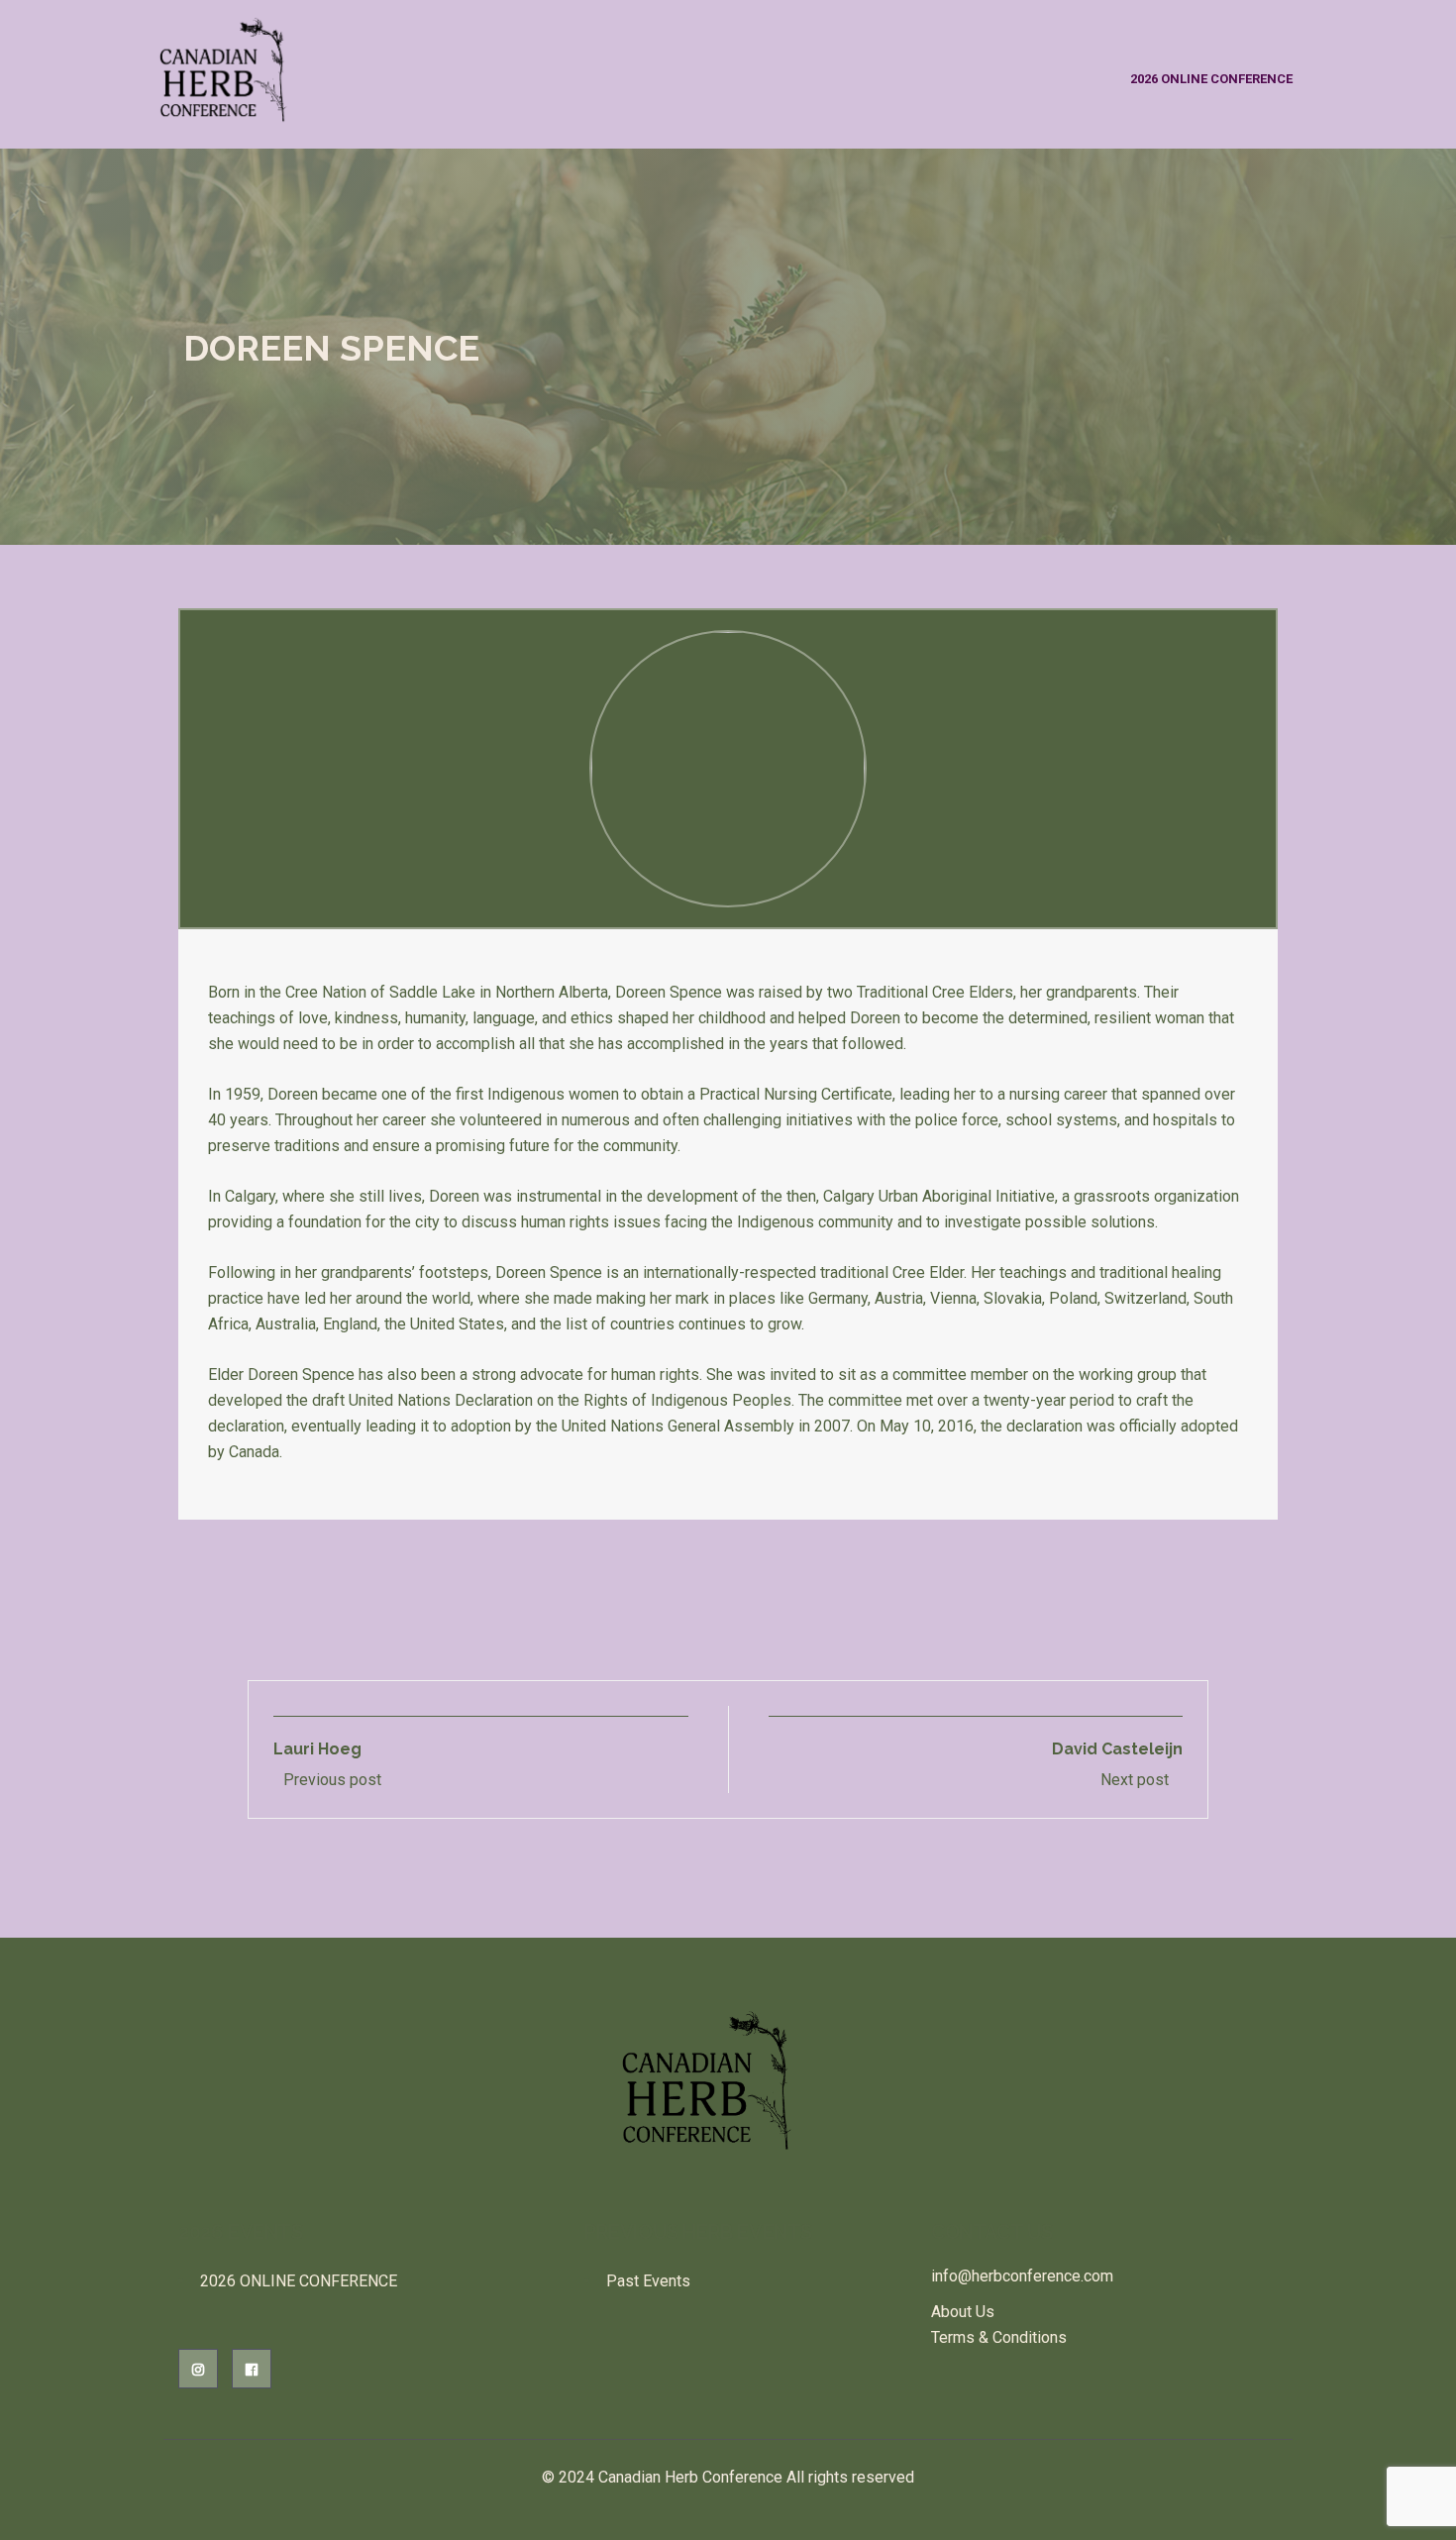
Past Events (648, 2281)
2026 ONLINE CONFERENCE (1211, 79)
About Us (963, 2312)
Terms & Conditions (999, 2337)
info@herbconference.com (1022, 2276)
